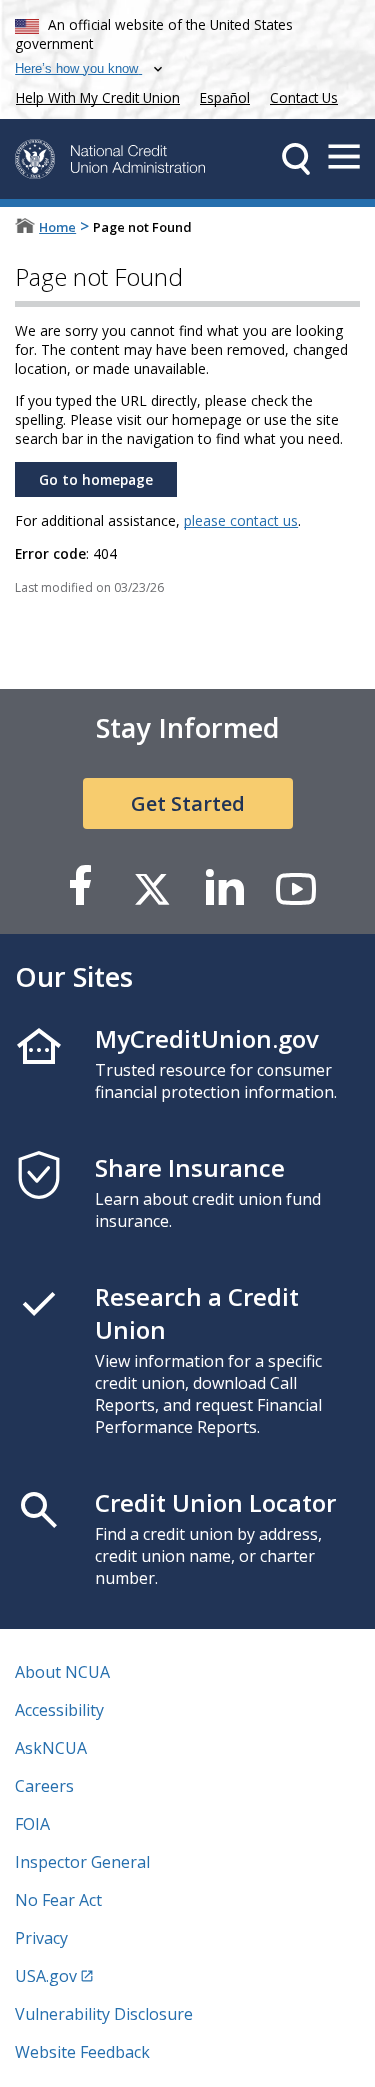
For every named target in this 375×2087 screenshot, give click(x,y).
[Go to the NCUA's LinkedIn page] (224, 887)
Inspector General (82, 1862)
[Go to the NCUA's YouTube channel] (296, 887)
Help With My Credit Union (94, 95)
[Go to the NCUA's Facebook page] (80, 887)
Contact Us (304, 97)
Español (225, 97)
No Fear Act (58, 1900)
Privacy (41, 1938)
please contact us (241, 520)
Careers (44, 1786)
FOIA (32, 1824)
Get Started (188, 803)
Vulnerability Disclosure (104, 2014)
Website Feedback (82, 2052)
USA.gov (46, 1976)
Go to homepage (96, 479)
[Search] (296, 159)
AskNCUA (51, 1748)
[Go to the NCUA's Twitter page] (152, 887)
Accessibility (59, 1710)
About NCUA (62, 1672)
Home (57, 227)
